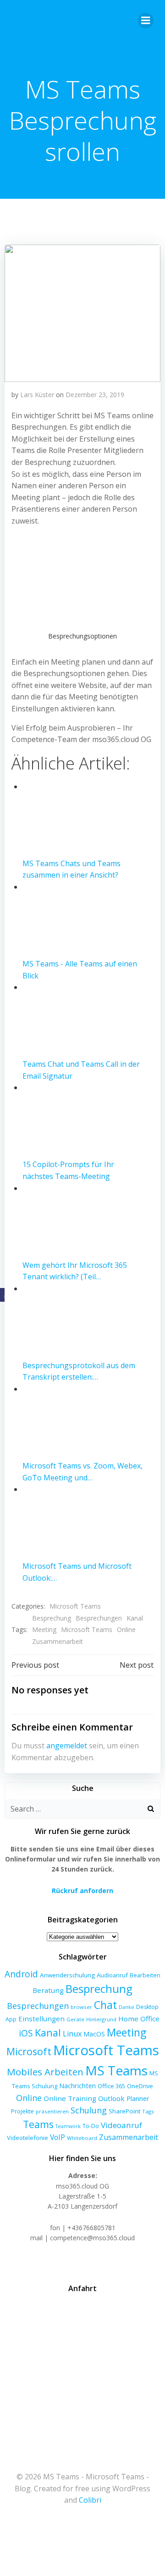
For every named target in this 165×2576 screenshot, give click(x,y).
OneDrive (140, 2086)
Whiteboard (82, 2138)
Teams (38, 2124)
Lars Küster (37, 395)
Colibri (90, 2500)
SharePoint (124, 2111)
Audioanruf (112, 1975)
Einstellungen (41, 2019)
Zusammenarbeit (58, 1641)
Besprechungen (99, 1618)
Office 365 (111, 2086)
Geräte (75, 2019)
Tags (148, 2111)
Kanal (135, 1618)
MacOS (94, 2034)
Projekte (22, 2111)
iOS (26, 2033)
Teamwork (68, 2126)
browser (81, 2007)
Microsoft (29, 2051)
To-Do (91, 2126)
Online (126, 1629)
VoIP (58, 2137)
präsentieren (52, 2111)
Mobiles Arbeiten (45, 2072)
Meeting (44, 1629)
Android (21, 1974)
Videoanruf (121, 2125)
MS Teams (116, 2070)
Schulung (89, 2110)
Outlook (111, 2098)
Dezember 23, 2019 (95, 395)
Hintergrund (101, 2019)
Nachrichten (77, 2085)
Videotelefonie (27, 2138)
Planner (138, 2098)
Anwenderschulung (67, 1975)
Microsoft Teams (75, 1606)
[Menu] (146, 21)
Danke (126, 2007)
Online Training (70, 2098)
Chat (105, 2005)
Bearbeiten (145, 1975)
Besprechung (52, 1618)
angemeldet (67, 1746)
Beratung (48, 1990)
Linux (72, 2034)
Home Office (139, 2019)
